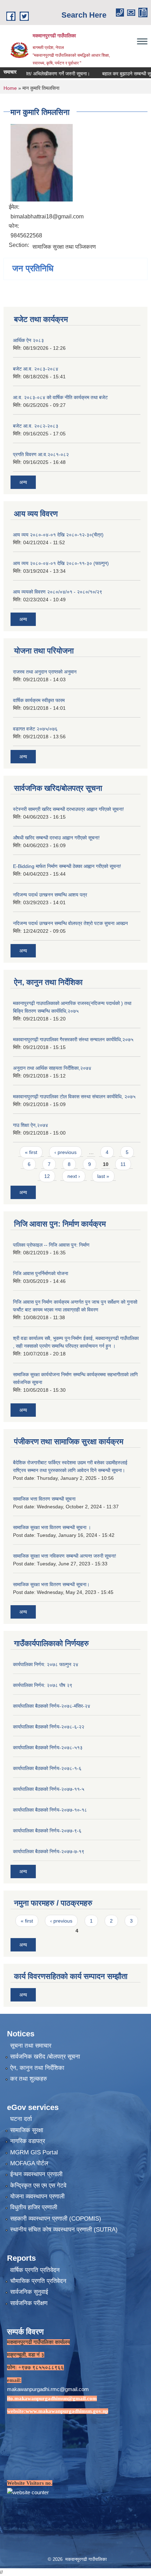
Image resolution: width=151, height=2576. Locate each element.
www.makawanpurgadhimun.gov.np (67, 2411)
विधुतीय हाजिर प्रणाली (34, 2207)
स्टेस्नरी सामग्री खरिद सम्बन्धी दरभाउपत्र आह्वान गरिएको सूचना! (68, 809)
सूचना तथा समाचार (31, 2046)
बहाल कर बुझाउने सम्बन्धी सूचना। (116, 74)
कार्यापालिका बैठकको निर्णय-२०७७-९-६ (47, 1831)
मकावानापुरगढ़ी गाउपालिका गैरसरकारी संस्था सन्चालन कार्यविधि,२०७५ (73, 1039)
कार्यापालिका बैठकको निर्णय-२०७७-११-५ (49, 1789)
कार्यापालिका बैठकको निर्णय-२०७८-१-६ (47, 1768)
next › (74, 1176)
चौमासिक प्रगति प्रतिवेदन (38, 2281)
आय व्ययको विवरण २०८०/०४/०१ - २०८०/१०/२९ (58, 592)
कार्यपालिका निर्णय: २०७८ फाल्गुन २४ (46, 1664)
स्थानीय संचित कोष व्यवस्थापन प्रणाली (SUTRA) (64, 2230)
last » (103, 1176)
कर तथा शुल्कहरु (29, 2079)
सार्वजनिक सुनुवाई (29, 2292)
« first (31, 1152)
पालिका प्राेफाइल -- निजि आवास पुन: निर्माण (51, 1245)
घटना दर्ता (21, 2119)
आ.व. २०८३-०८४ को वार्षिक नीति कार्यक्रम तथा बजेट (60, 397)
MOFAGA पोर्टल (29, 2163)
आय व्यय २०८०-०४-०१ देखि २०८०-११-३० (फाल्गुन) (61, 563)
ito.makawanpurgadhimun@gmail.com (52, 2398)
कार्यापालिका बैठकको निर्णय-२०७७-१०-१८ (50, 1810)
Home (10, 88)
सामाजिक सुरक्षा (27, 2130)
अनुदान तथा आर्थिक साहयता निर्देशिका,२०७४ (52, 1068)
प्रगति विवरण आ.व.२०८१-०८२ (41, 454)
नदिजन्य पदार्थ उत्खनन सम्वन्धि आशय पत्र (50, 895)
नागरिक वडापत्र (28, 2141)
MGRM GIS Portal (34, 2152)
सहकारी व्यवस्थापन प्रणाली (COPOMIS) (56, 2219)
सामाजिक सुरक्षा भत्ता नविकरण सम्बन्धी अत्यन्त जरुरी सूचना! (65, 1556)
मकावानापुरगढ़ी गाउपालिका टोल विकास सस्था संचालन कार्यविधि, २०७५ (74, 1097)
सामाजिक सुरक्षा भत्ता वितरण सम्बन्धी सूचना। (51, 1584)
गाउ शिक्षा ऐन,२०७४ (31, 1125)
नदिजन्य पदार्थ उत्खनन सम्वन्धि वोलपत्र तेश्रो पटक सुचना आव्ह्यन (70, 923)
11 (123, 1164)
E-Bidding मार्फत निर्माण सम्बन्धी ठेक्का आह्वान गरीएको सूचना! (67, 866)
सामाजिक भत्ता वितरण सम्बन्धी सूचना (44, 1499)
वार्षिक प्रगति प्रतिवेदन (35, 2270)
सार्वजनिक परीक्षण (29, 2303)
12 (47, 1176)
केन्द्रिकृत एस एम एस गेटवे (38, 2186)
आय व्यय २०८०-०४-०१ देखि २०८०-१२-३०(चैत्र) (58, 535)
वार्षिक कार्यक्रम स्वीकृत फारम (39, 700)
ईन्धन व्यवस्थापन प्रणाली (36, 2174)
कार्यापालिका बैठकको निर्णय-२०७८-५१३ (48, 1748)
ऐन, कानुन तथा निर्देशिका (37, 2068)
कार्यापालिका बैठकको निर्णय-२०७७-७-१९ (49, 1851)
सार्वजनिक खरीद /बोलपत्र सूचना (45, 2057)
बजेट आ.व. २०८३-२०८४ (36, 369)
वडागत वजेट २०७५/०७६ (35, 729)
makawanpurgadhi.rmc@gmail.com (48, 2389)
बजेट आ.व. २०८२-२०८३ (36, 426)
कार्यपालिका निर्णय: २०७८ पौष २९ (43, 1685)
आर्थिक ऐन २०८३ (28, 340)
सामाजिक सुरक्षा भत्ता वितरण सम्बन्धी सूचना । (52, 1527)
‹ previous (65, 1152)
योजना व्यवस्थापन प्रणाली (37, 2196)
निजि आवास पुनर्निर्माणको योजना (41, 1273)
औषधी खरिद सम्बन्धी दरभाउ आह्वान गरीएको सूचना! (56, 838)
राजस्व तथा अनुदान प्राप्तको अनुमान (45, 672)
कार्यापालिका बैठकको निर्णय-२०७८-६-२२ (49, 1727)
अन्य (23, 482)
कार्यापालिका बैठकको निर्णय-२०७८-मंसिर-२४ (52, 1706)
